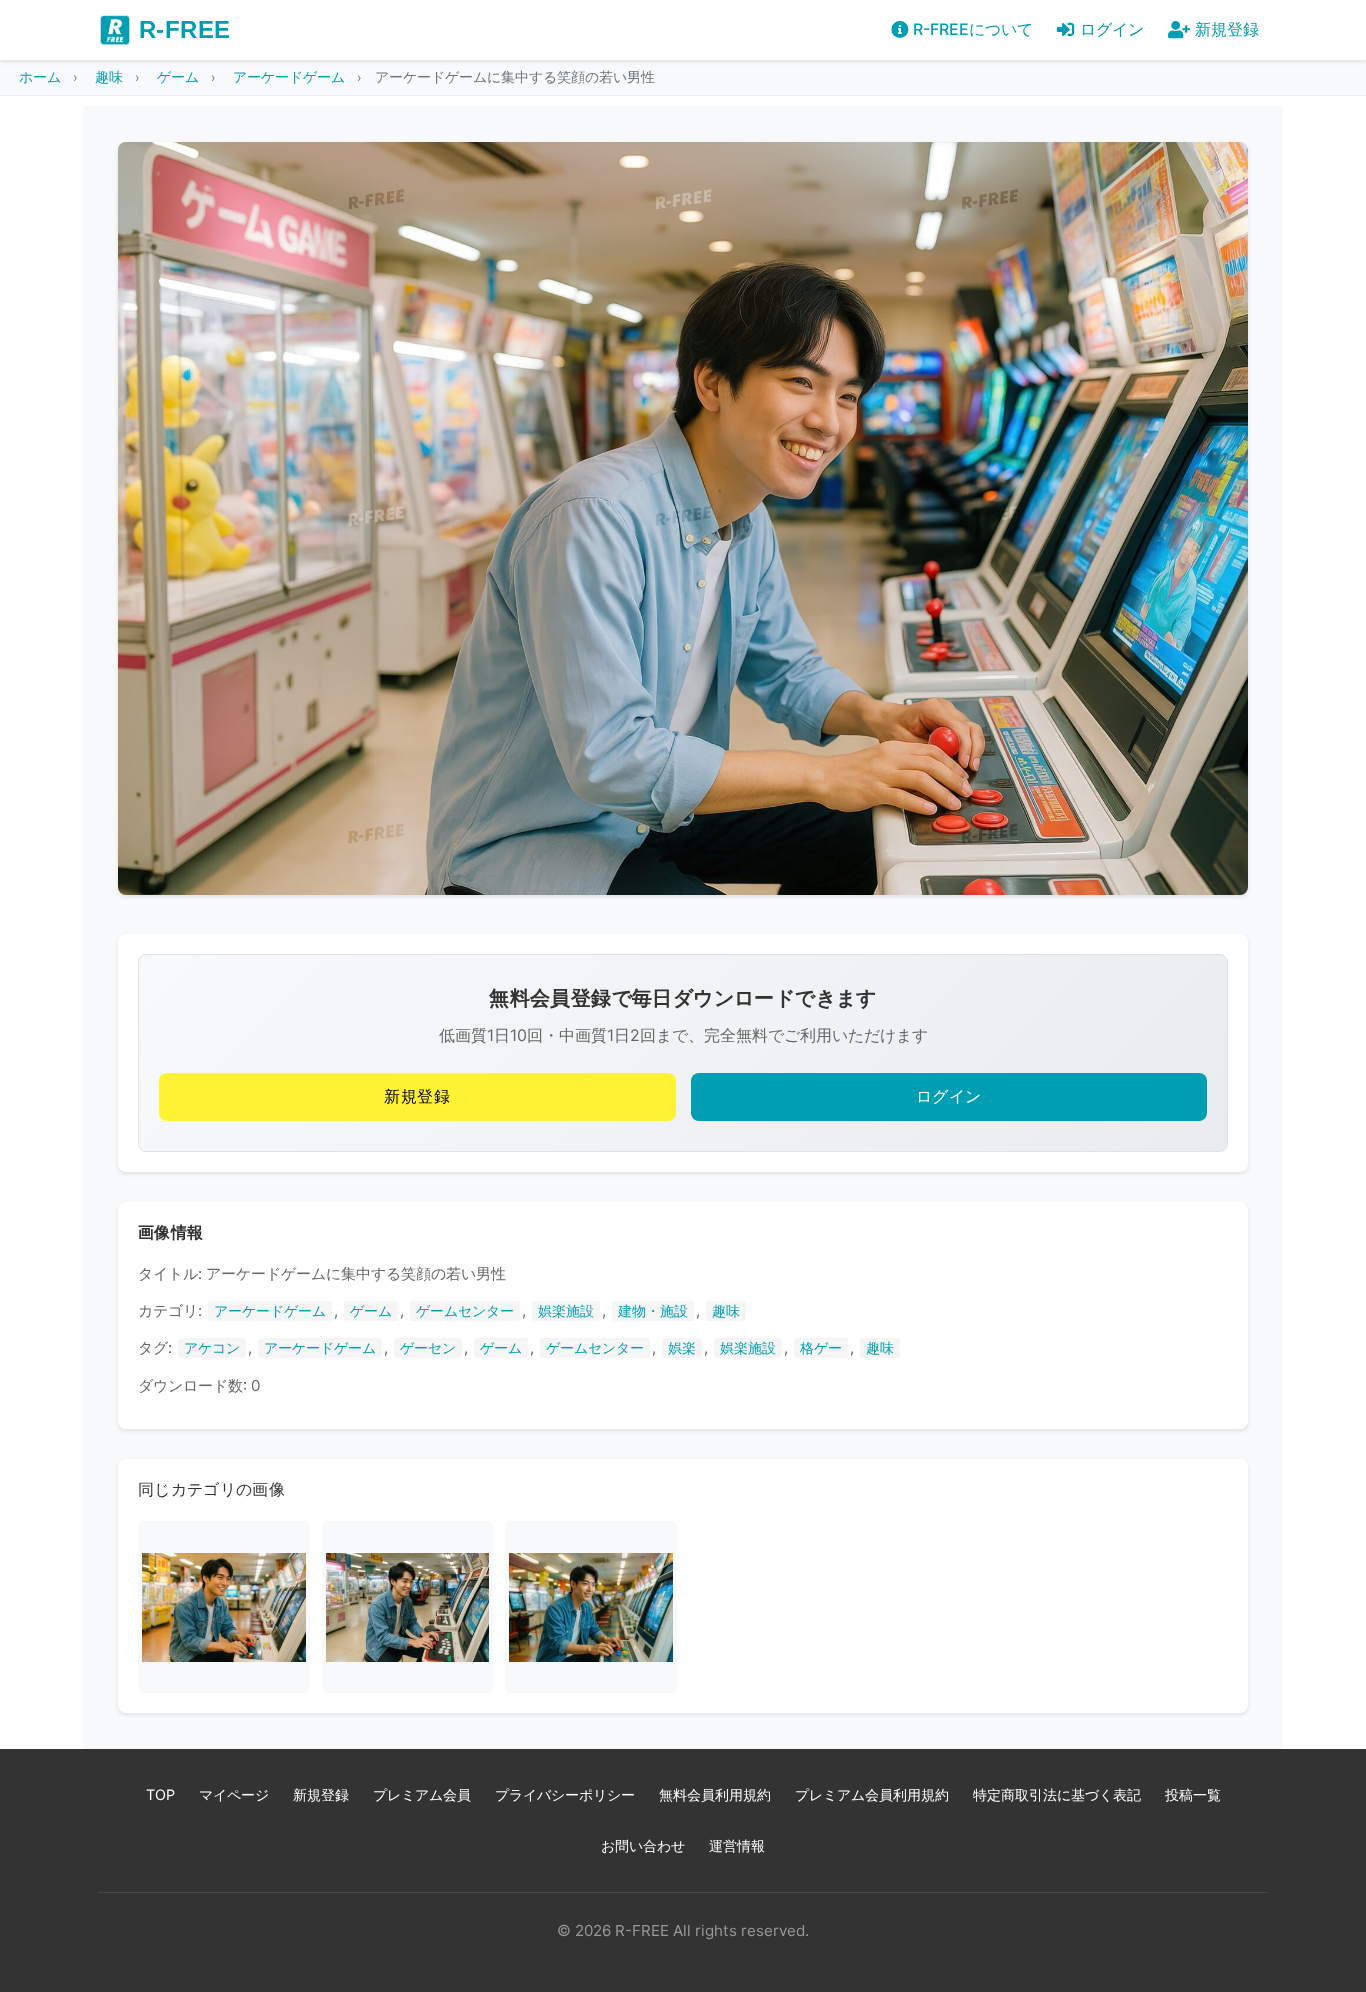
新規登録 (417, 1096)
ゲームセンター (465, 1311)
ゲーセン (428, 1348)
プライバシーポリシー (565, 1794)
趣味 (726, 1311)
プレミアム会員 (422, 1794)
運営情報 (737, 1845)
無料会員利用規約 (715, 1794)
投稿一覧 (1193, 1794)
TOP (160, 1794)
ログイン (949, 1096)
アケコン (212, 1348)
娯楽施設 (566, 1311)
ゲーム (371, 1311)
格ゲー (821, 1348)
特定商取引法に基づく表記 (1057, 1794)
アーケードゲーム (270, 1311)
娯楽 (682, 1348)
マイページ (234, 1794)
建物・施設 (653, 1311)
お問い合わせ (643, 1845)
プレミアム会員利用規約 (872, 1794)
